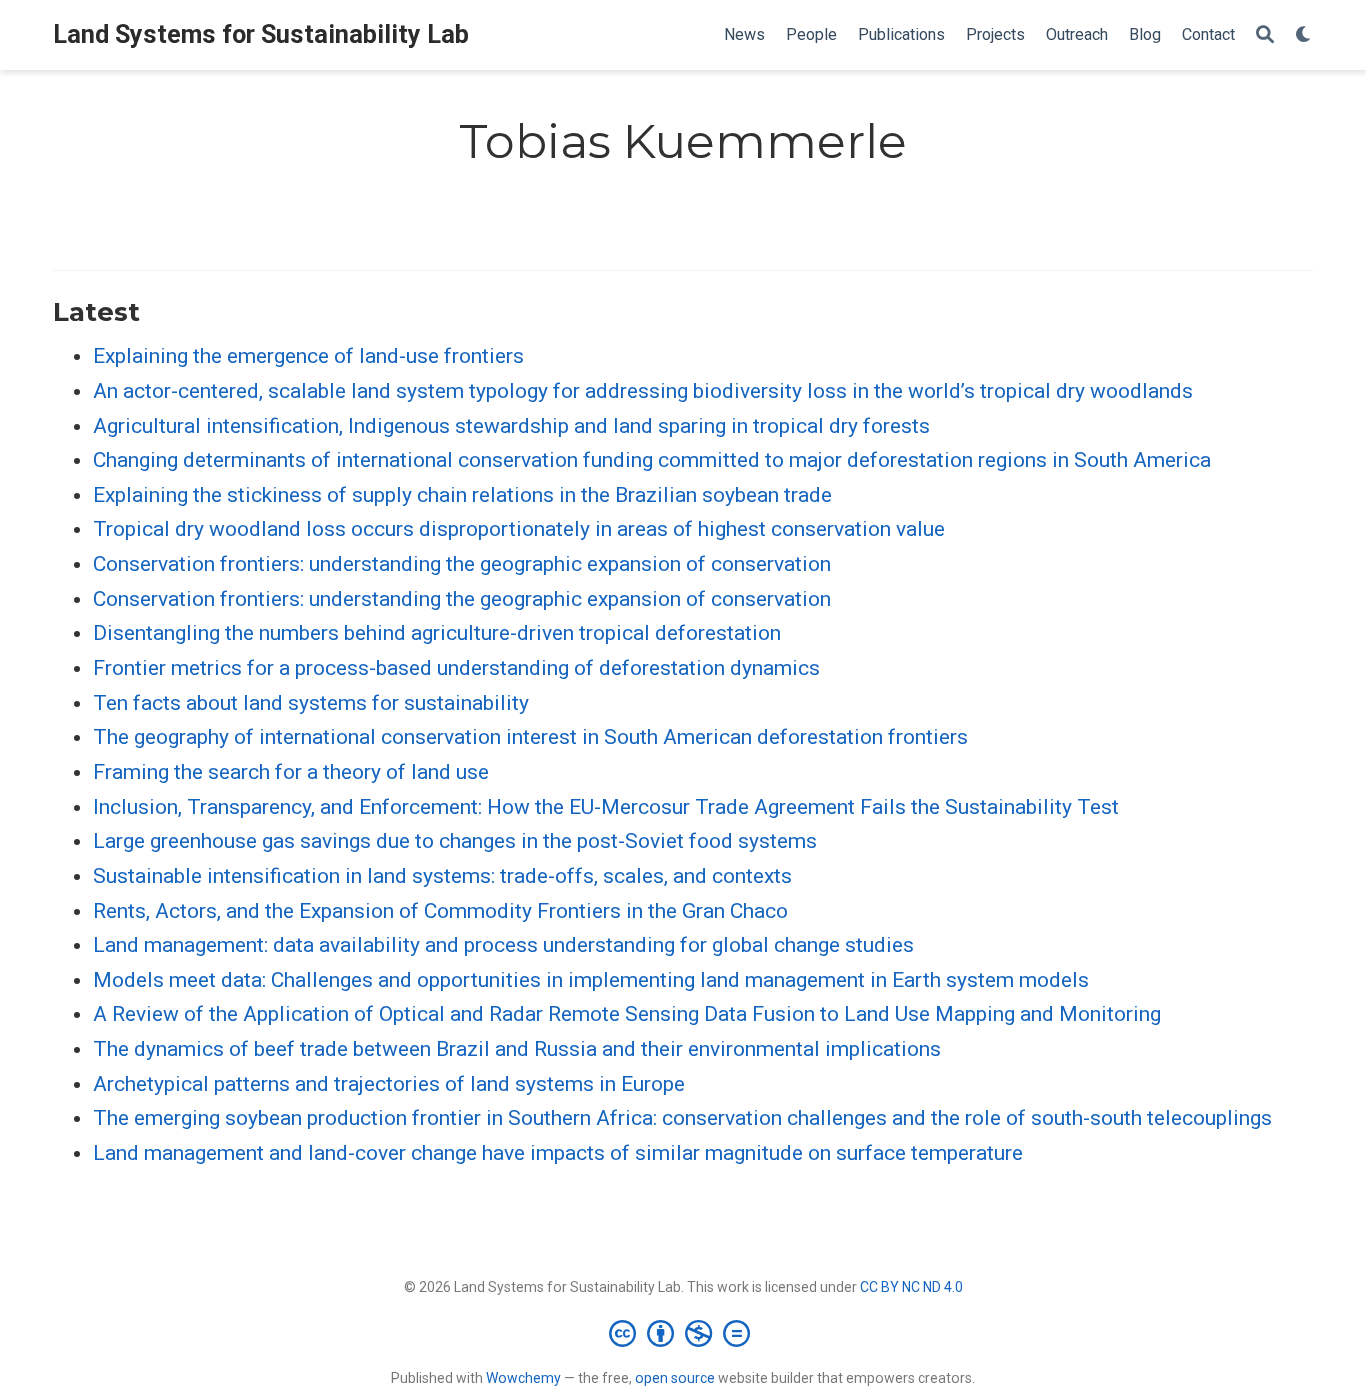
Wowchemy (523, 1378)
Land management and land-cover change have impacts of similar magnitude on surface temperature (558, 1153)
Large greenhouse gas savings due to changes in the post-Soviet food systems (455, 841)
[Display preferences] (1304, 35)
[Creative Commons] (683, 1333)
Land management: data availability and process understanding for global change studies (503, 945)
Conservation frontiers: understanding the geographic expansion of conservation (462, 564)
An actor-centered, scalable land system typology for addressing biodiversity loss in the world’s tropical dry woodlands (643, 391)
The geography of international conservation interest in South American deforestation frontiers (530, 737)
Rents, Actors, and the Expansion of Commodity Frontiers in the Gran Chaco (440, 911)
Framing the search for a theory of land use (291, 772)
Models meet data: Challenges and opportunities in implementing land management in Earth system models (591, 980)
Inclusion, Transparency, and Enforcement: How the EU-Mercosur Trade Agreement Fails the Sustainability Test (606, 807)
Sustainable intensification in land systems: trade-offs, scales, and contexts (442, 876)
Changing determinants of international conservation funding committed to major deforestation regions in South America (652, 460)
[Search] (1265, 35)
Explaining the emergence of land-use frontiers (308, 356)
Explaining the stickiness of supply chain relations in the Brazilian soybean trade (462, 495)
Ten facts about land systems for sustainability (311, 703)
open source (675, 1378)
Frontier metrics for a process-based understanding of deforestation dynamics (456, 668)
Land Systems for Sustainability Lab (261, 34)
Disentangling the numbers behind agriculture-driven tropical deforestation (437, 633)
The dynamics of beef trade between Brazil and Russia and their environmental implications (517, 1049)
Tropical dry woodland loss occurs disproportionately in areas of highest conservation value (519, 529)
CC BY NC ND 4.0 (911, 1287)
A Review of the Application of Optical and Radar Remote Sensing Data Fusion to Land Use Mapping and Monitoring (627, 1014)
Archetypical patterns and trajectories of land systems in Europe (389, 1084)
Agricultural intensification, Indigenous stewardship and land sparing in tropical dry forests (511, 426)
